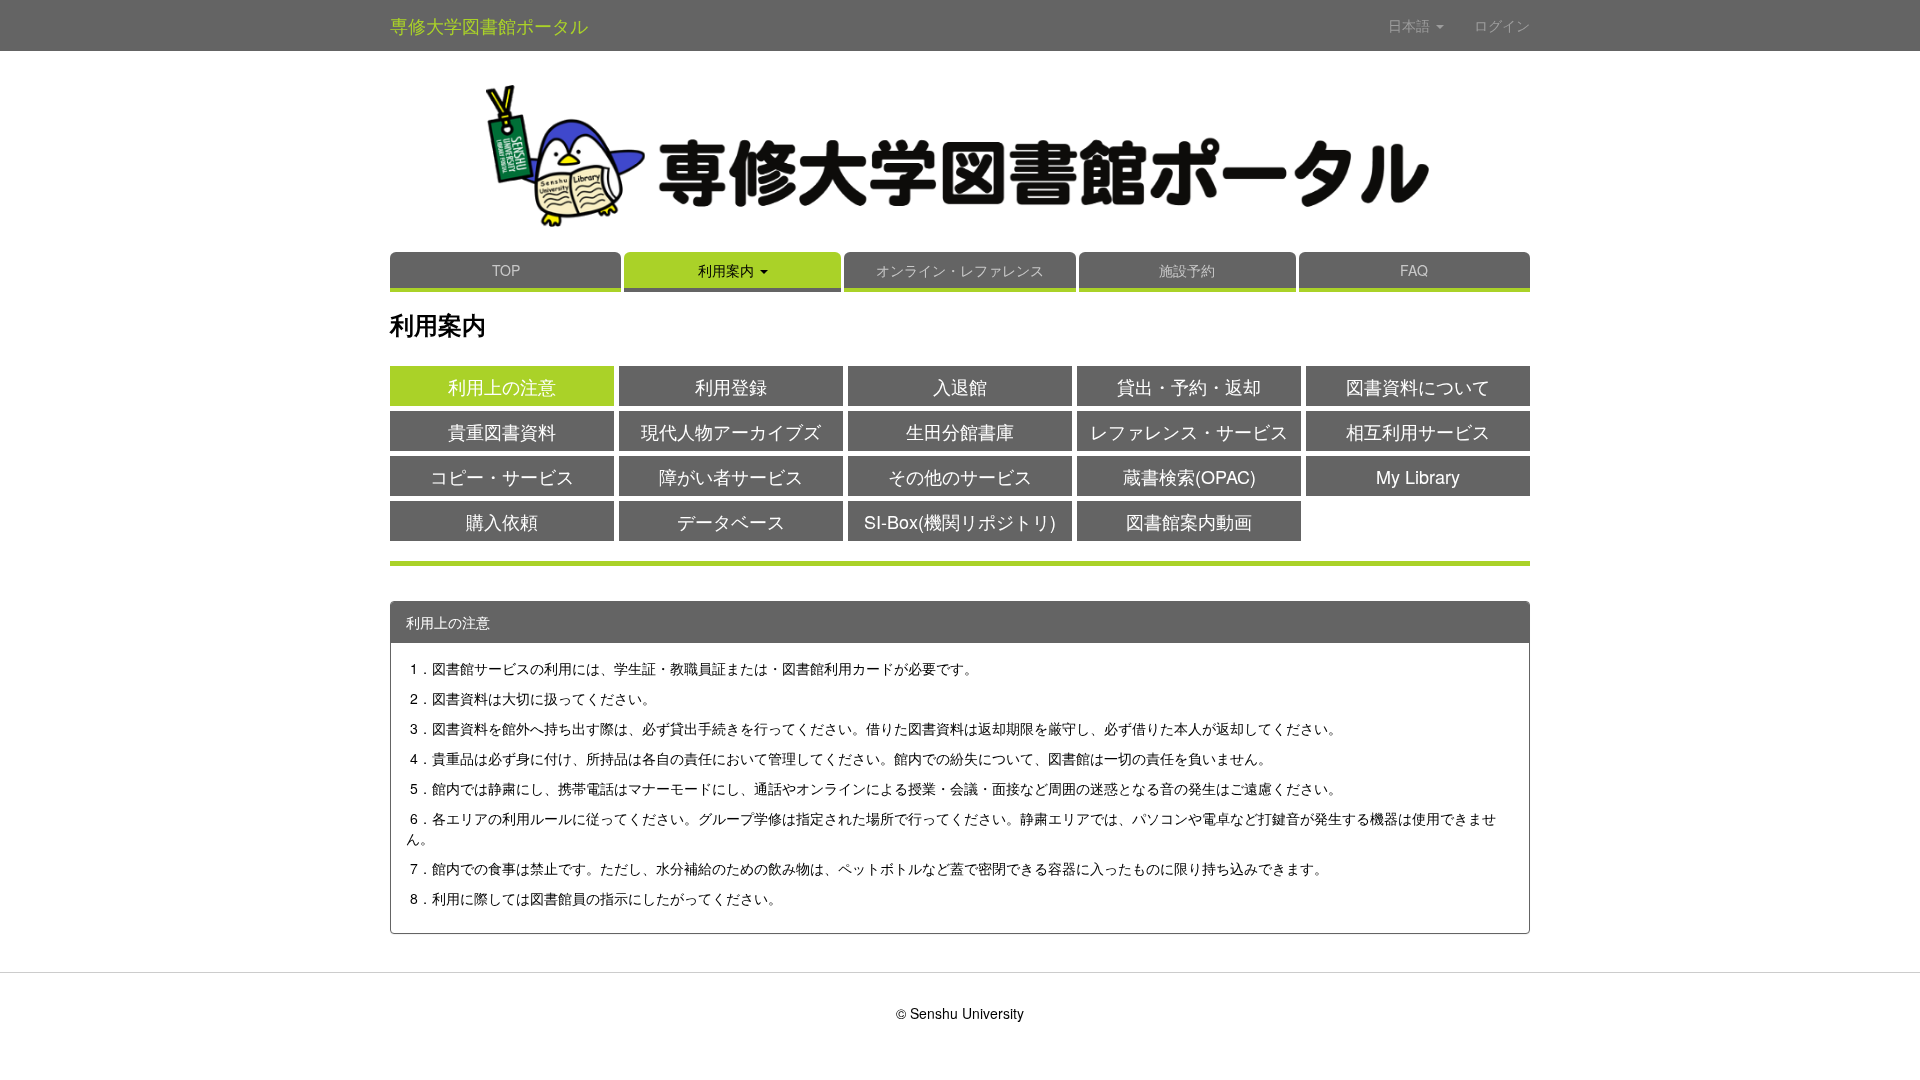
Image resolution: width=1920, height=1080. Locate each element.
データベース (731, 521)
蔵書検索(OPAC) (1189, 476)
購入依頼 (502, 521)
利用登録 (731, 386)
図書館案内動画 (1189, 521)
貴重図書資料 (502, 431)
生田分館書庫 (960, 431)
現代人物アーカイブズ (731, 431)
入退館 (960, 386)
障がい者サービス (731, 476)
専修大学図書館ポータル (489, 25)
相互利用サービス (1418, 431)
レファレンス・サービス (1189, 431)
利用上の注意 (502, 386)
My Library (1418, 476)
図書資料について (1418, 386)
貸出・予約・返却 (1189, 386)
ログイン (1502, 25)
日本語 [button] (1411, 25)
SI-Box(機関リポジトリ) (960, 521)
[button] (732, 272)
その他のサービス (960, 476)
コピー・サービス (502, 476)
